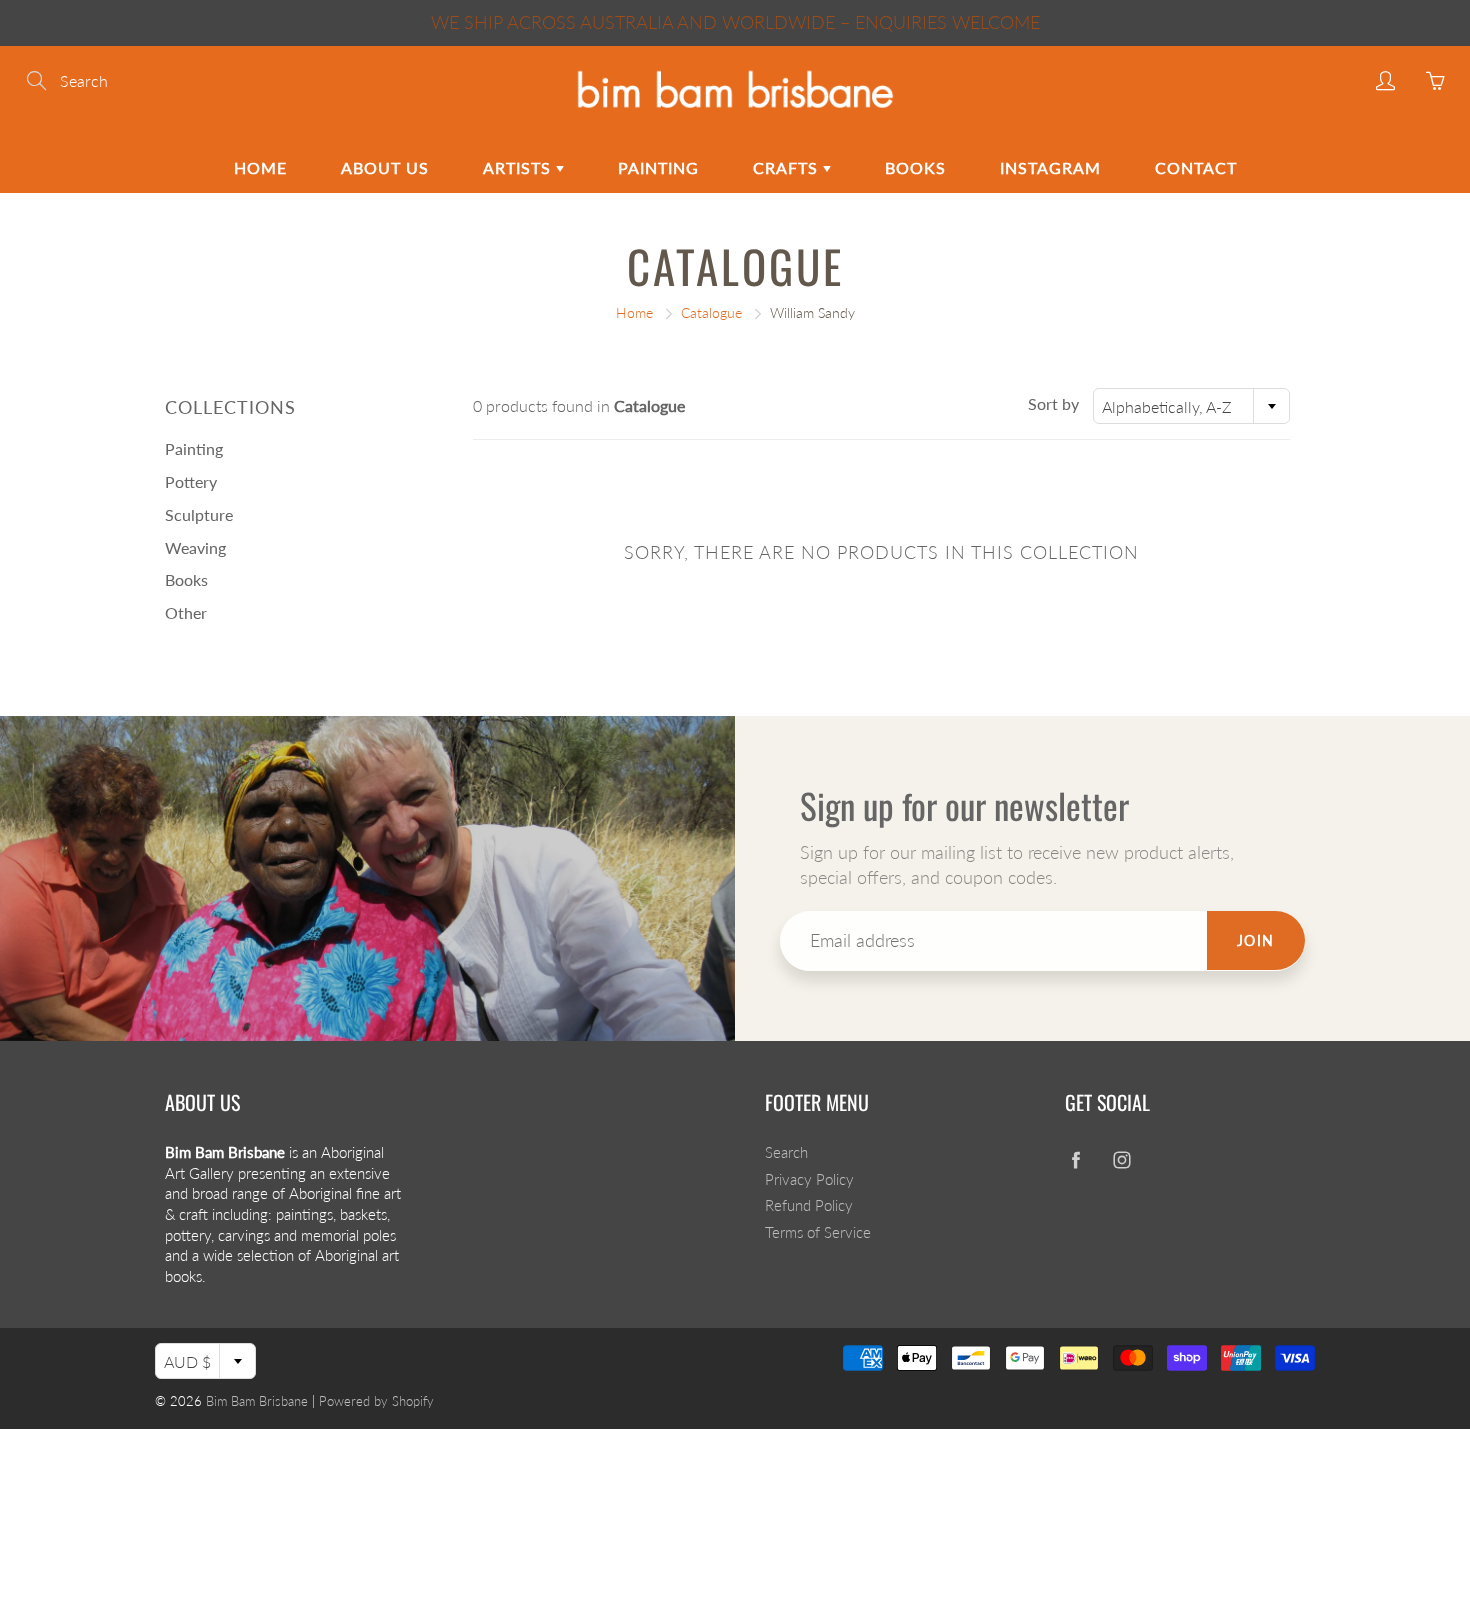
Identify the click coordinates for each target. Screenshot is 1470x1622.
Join (1256, 940)
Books (915, 167)
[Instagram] (1121, 1160)
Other (186, 612)
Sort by (1053, 403)
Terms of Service (818, 1232)
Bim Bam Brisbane (257, 1401)
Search (786, 1152)
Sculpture (199, 514)
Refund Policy (809, 1205)
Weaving (195, 547)
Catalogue (711, 312)
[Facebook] (1075, 1160)
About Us (385, 167)
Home (260, 167)
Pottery (191, 481)
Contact (1196, 167)
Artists (519, 167)
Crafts (788, 167)
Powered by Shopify (376, 1401)
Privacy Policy (809, 1179)
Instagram (1050, 167)
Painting (658, 167)
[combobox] (1191, 406)
